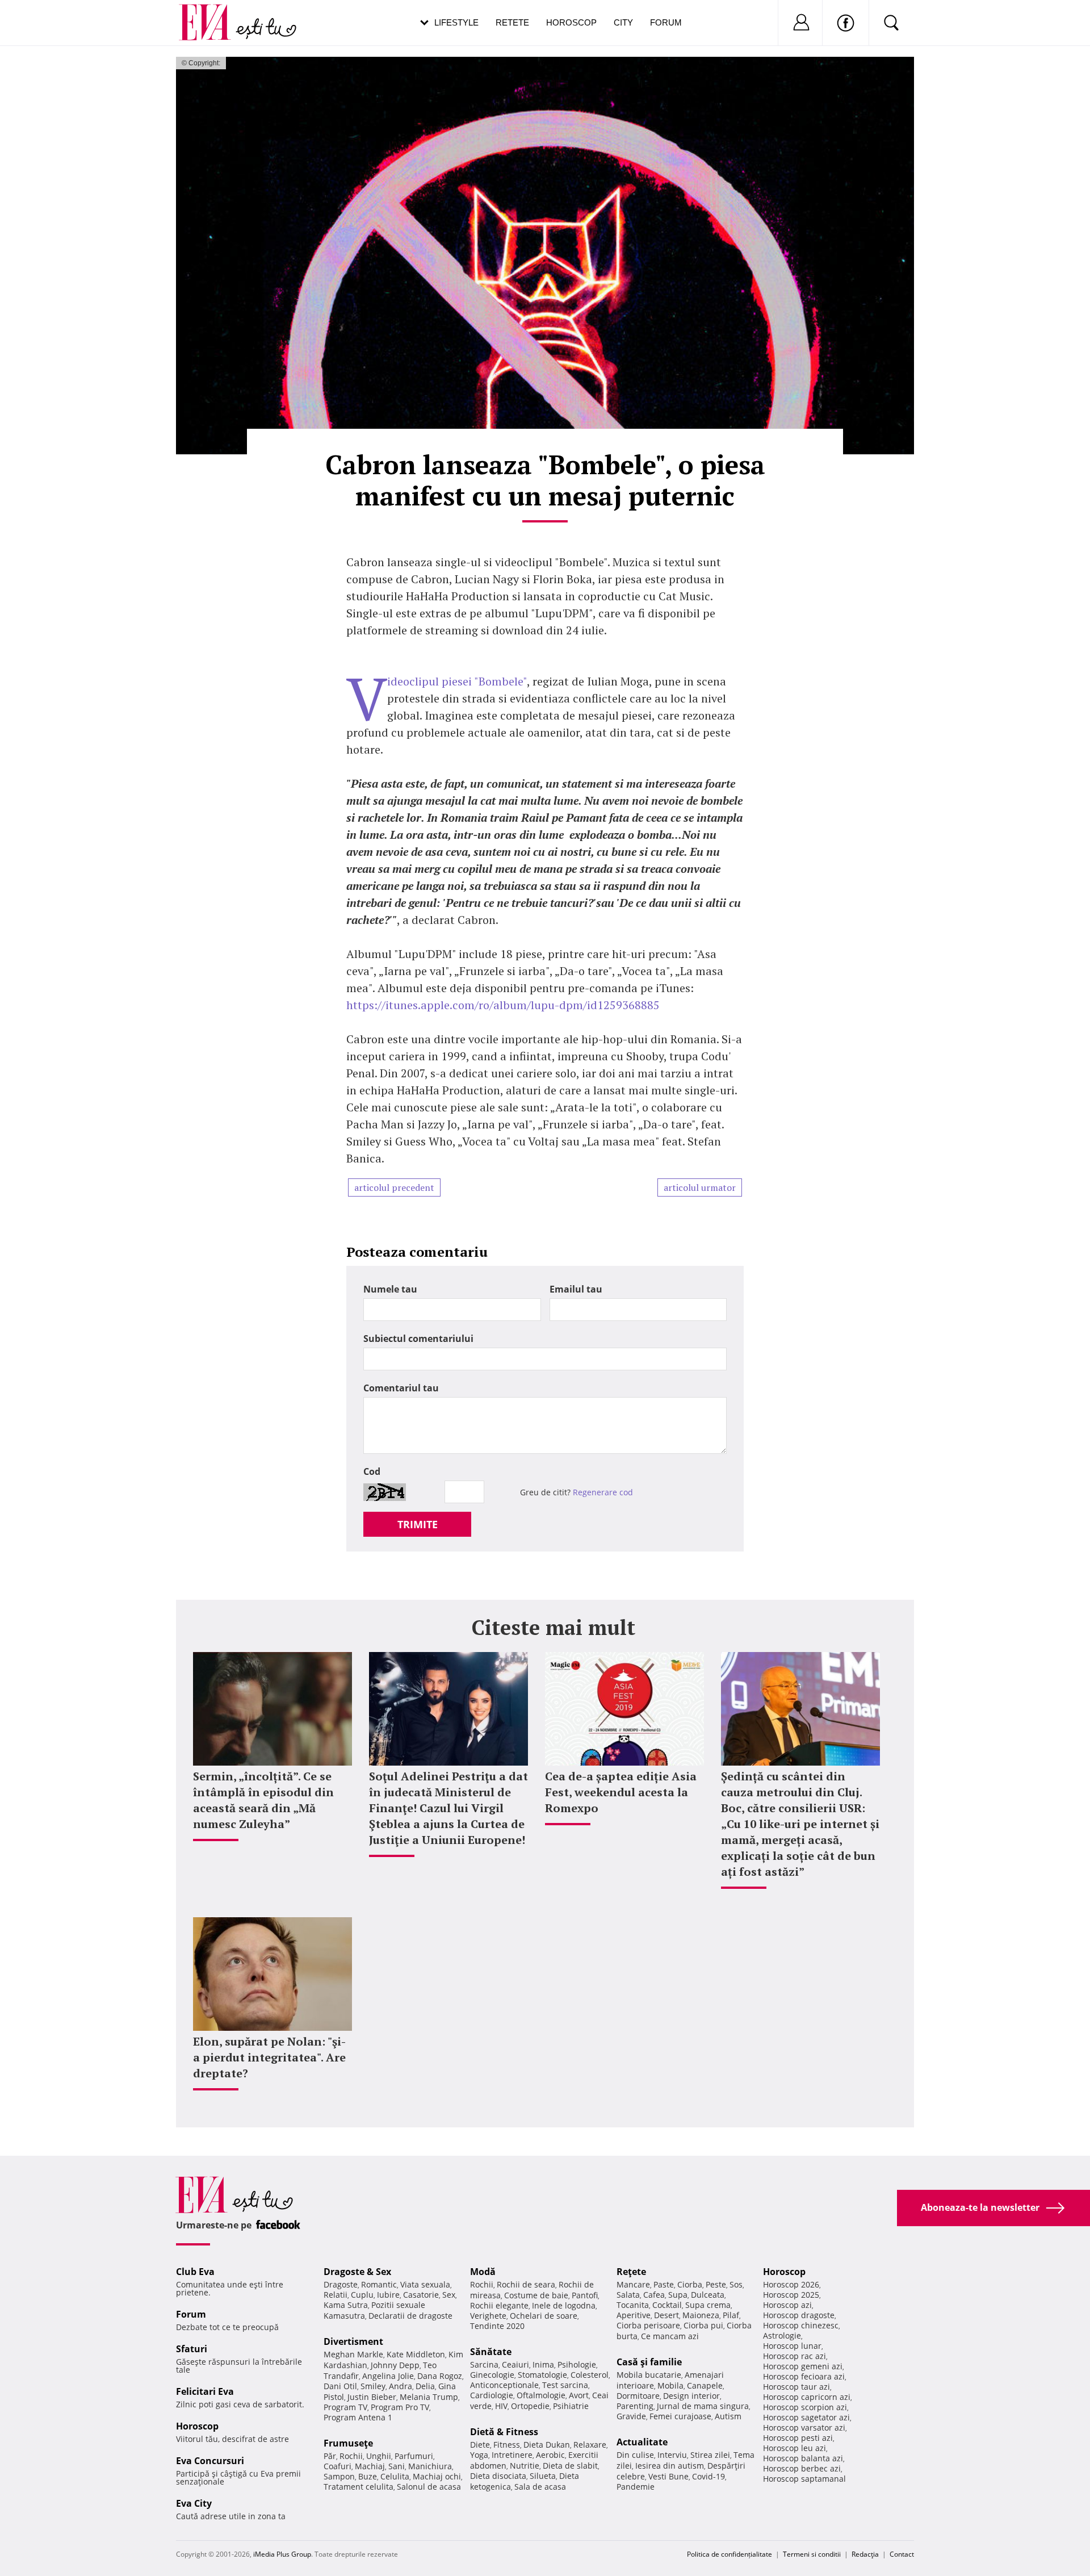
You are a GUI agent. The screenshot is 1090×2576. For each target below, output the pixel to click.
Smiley (373, 2386)
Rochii (351, 2456)
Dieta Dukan (547, 2445)
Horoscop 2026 (791, 2284)
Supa (678, 2295)
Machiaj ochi (437, 2476)
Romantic (379, 2284)
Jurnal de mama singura (703, 2406)
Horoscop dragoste (799, 2315)
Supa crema (708, 2305)
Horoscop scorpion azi (805, 2407)
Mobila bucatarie (649, 2375)
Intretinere (512, 2455)
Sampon (339, 2476)
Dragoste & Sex (357, 2272)
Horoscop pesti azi (798, 2438)
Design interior (691, 2396)
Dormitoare (638, 2396)
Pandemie (636, 2487)
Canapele (705, 2385)
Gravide (631, 2416)
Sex (449, 2295)
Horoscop (571, 22)
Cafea (654, 2295)
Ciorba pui (703, 2325)
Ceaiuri (515, 2364)
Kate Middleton (416, 2354)
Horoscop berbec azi (802, 2468)
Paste (664, 2284)
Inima (543, 2364)
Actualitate (642, 2442)
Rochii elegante (499, 2305)
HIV (501, 2406)
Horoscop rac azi (795, 2356)
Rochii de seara (526, 2284)
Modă (483, 2272)
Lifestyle (456, 22)
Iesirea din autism (670, 2466)
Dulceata (708, 2295)
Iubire (388, 2295)
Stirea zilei (710, 2455)
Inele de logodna (564, 2305)
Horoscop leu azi (795, 2448)
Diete (480, 2445)
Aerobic (550, 2455)
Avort (579, 2395)
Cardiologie (492, 2395)
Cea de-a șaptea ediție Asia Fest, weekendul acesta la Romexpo (621, 1792)
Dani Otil (340, 2386)
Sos (736, 2284)
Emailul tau (576, 1289)
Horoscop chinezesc (801, 2325)
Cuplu (362, 2295)
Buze (368, 2476)
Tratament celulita (359, 2487)
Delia (425, 2386)
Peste (716, 2284)
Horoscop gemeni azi (803, 2366)
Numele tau (390, 1289)
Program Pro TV (400, 2407)
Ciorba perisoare (648, 2325)
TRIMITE (418, 1524)
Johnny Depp (395, 2365)
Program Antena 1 (358, 2417)
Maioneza (701, 2315)
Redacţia (865, 2554)
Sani (397, 2466)
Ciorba (690, 2284)
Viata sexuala (425, 2284)
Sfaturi (192, 2349)
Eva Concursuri (210, 2461)
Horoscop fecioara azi (804, 2376)
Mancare (633, 2284)
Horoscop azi (787, 2305)
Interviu (672, 2455)
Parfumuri (414, 2456)
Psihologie (577, 2364)
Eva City (194, 2503)
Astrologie (782, 2335)
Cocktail (667, 2305)
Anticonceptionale (504, 2385)
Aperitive (634, 2315)
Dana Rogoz (440, 2376)
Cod (372, 1471)
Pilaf (731, 2315)
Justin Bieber (372, 2397)
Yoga (479, 2455)
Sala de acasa (540, 2487)
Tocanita (633, 2305)
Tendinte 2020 (497, 2326)
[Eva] (211, 13)
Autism (728, 2416)
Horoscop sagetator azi (806, 2417)
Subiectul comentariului (418, 1339)
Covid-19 (708, 2476)
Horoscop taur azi (796, 2387)
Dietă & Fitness (504, 2432)
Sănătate (491, 2352)
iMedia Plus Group (282, 2554)
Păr (330, 2456)
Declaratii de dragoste (410, 2316)
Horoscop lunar (792, 2346)
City (623, 22)
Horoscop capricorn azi (807, 2397)
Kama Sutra (346, 2305)
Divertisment (353, 2341)
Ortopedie (530, 2406)
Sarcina (484, 2364)
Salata (628, 2295)
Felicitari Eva (205, 2391)
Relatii (336, 2295)
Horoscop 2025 (791, 2295)
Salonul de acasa (429, 2487)
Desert (666, 2315)
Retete (512, 22)
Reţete (631, 2272)
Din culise (635, 2455)
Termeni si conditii (812, 2554)
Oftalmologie (541, 2395)
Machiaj (370, 2466)
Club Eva (195, 2272)
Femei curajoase (680, 2416)
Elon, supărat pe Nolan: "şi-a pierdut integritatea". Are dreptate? (269, 2057)
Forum (666, 22)
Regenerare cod (603, 1492)
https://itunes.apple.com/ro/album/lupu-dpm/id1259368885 (503, 1005)
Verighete (488, 2316)
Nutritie (525, 2466)
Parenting (635, 2406)
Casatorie (421, 2295)
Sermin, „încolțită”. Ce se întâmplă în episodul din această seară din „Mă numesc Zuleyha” (263, 1800)
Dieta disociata (498, 2476)
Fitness (507, 2445)
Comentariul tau (401, 1388)
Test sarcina (565, 2385)
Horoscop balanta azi (803, 2458)
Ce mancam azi (670, 2336)
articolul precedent (394, 1187)
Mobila (670, 2385)
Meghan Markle (353, 2354)
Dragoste (341, 2284)
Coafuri (338, 2466)
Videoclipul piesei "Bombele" (457, 681)
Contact (902, 2554)
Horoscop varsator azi (804, 2427)
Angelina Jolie (388, 2376)
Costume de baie (536, 2295)
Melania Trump (429, 2397)
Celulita (395, 2476)
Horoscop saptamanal (804, 2479)
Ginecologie (492, 2375)
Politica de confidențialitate (730, 2554)
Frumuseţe (348, 2443)
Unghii (379, 2456)
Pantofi (585, 2295)
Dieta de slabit (570, 2466)
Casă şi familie (649, 2362)
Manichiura (430, 2466)
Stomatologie (542, 2375)
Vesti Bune (668, 2476)
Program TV (345, 2407)
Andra (401, 2386)
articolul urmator (700, 1187)
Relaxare (590, 2445)
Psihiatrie (571, 2406)
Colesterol (590, 2375)
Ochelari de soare (544, 2316)
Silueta (543, 2476)
